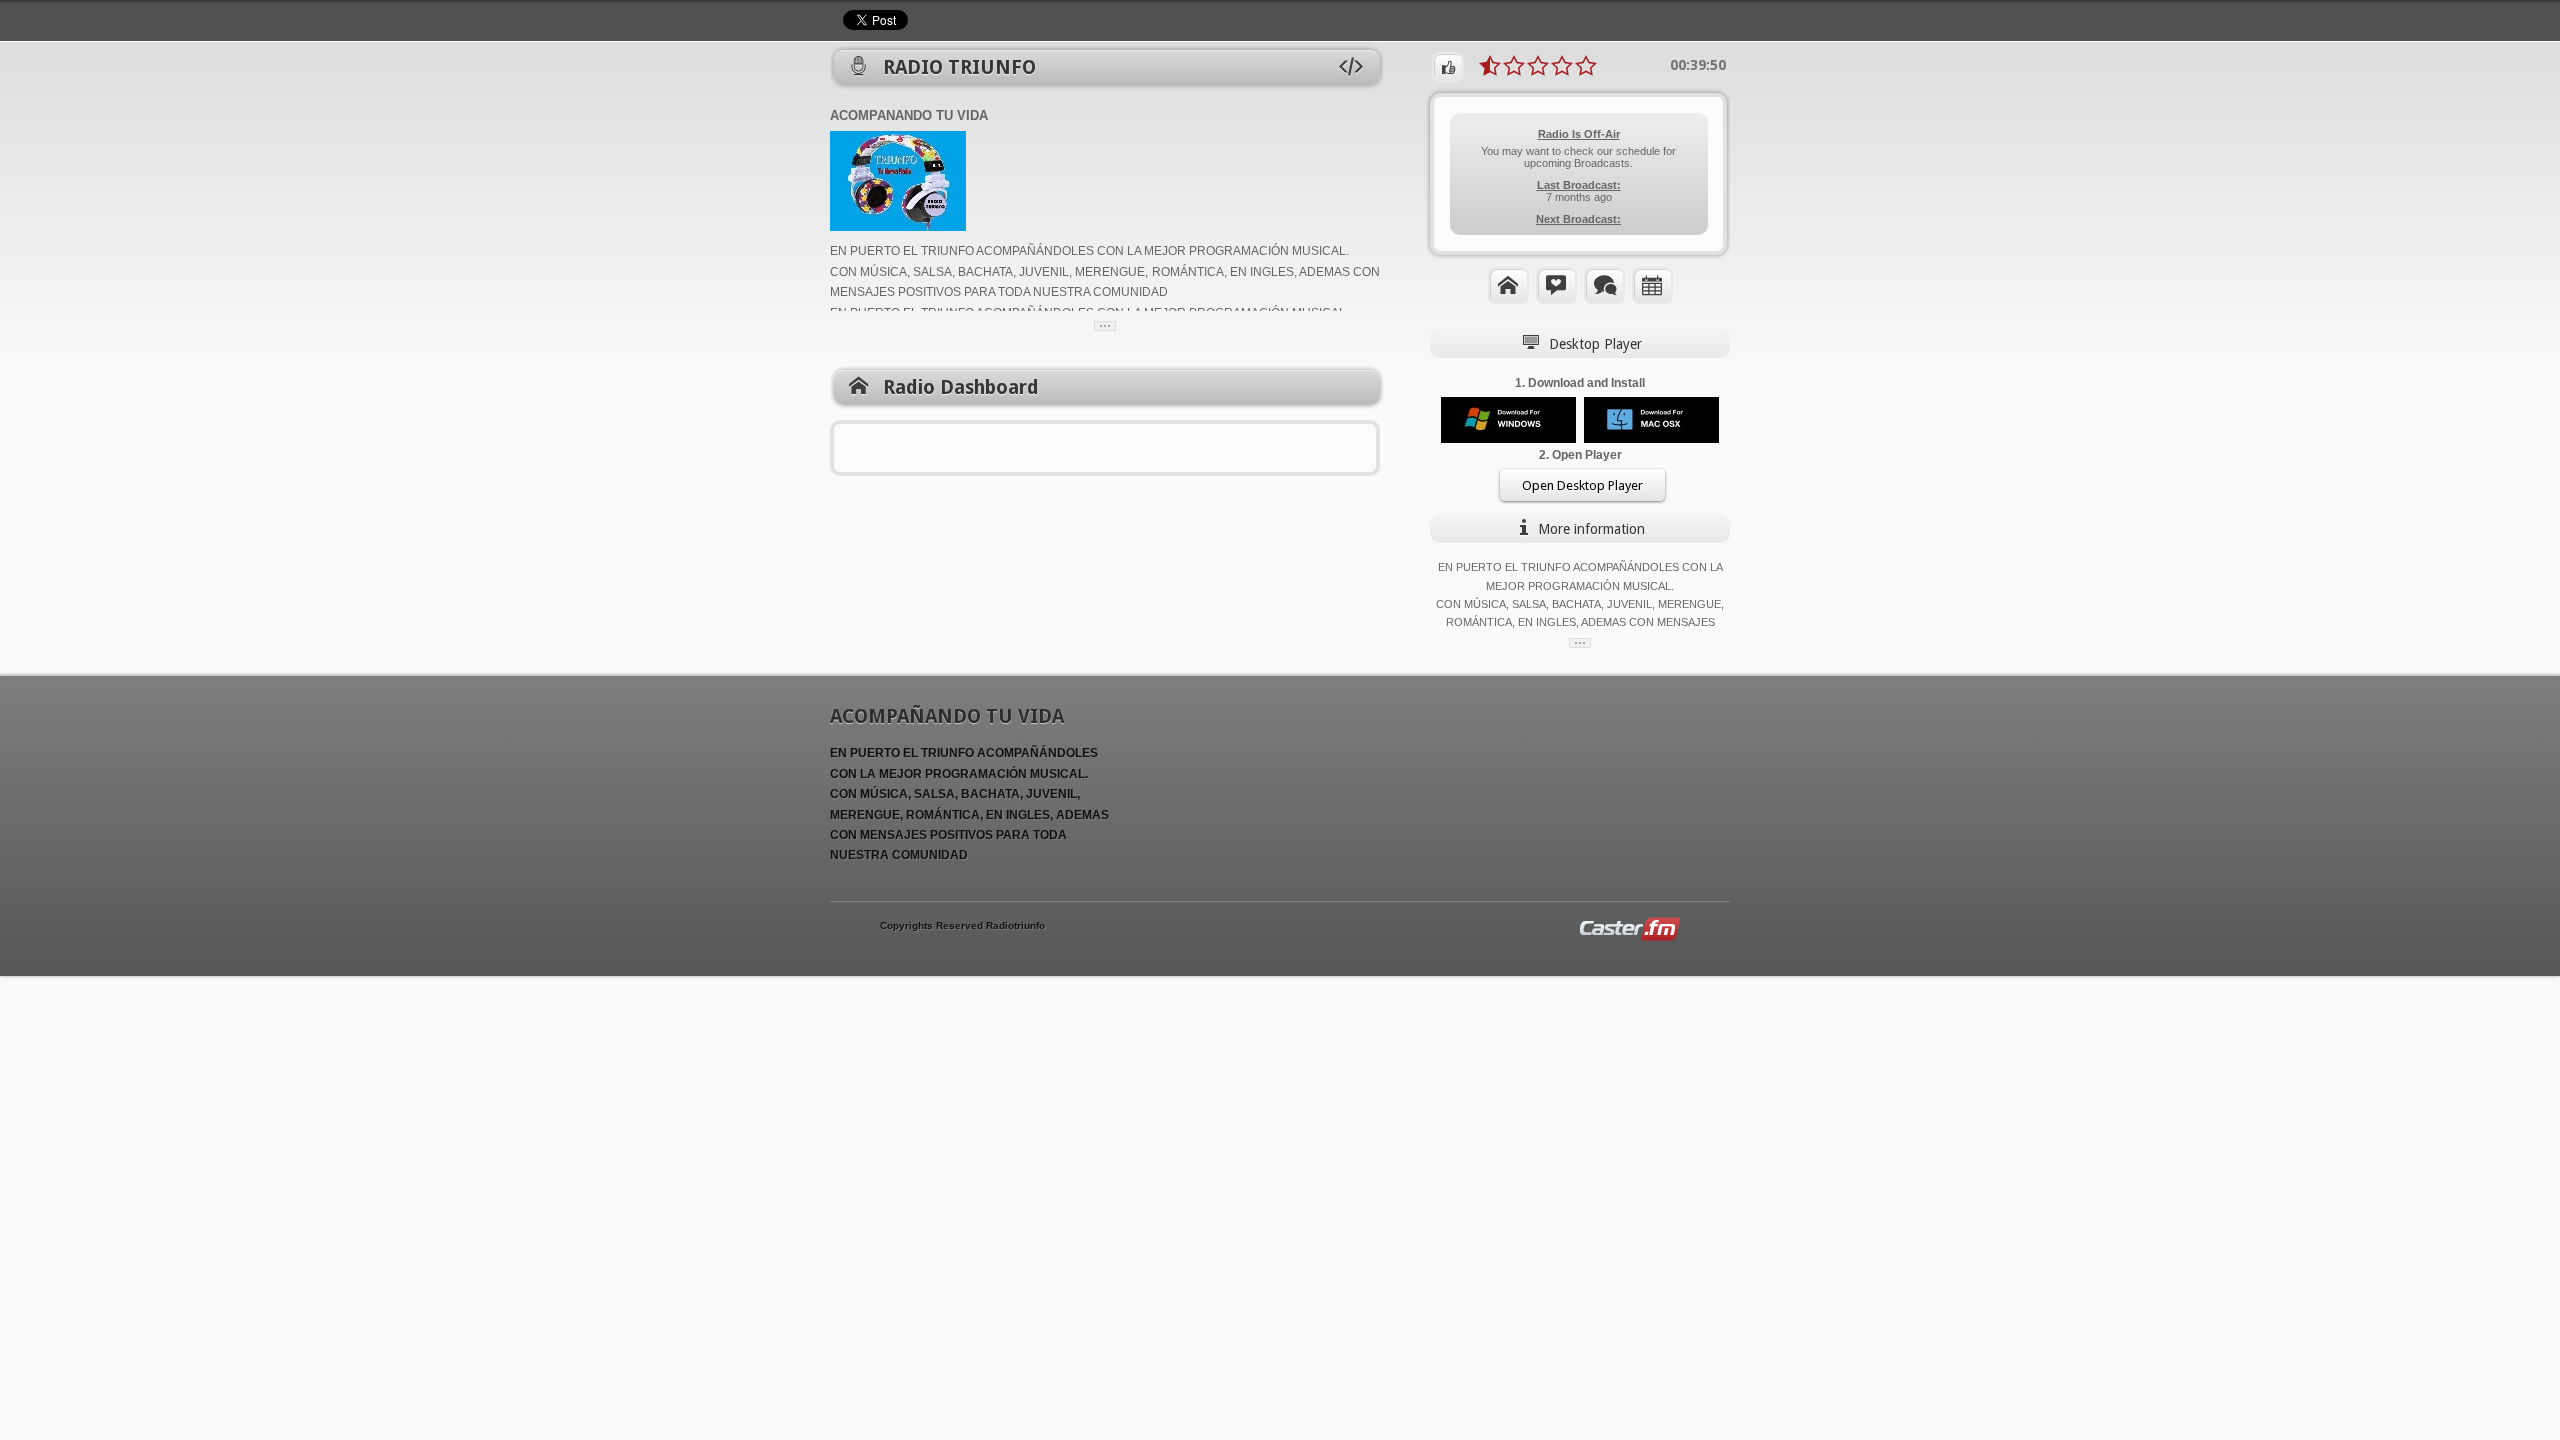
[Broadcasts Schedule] (1652, 285)
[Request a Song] (1556, 285)
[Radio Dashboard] (1508, 285)
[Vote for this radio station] (1448, 67)
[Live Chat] (1604, 285)
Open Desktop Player (1582, 485)
